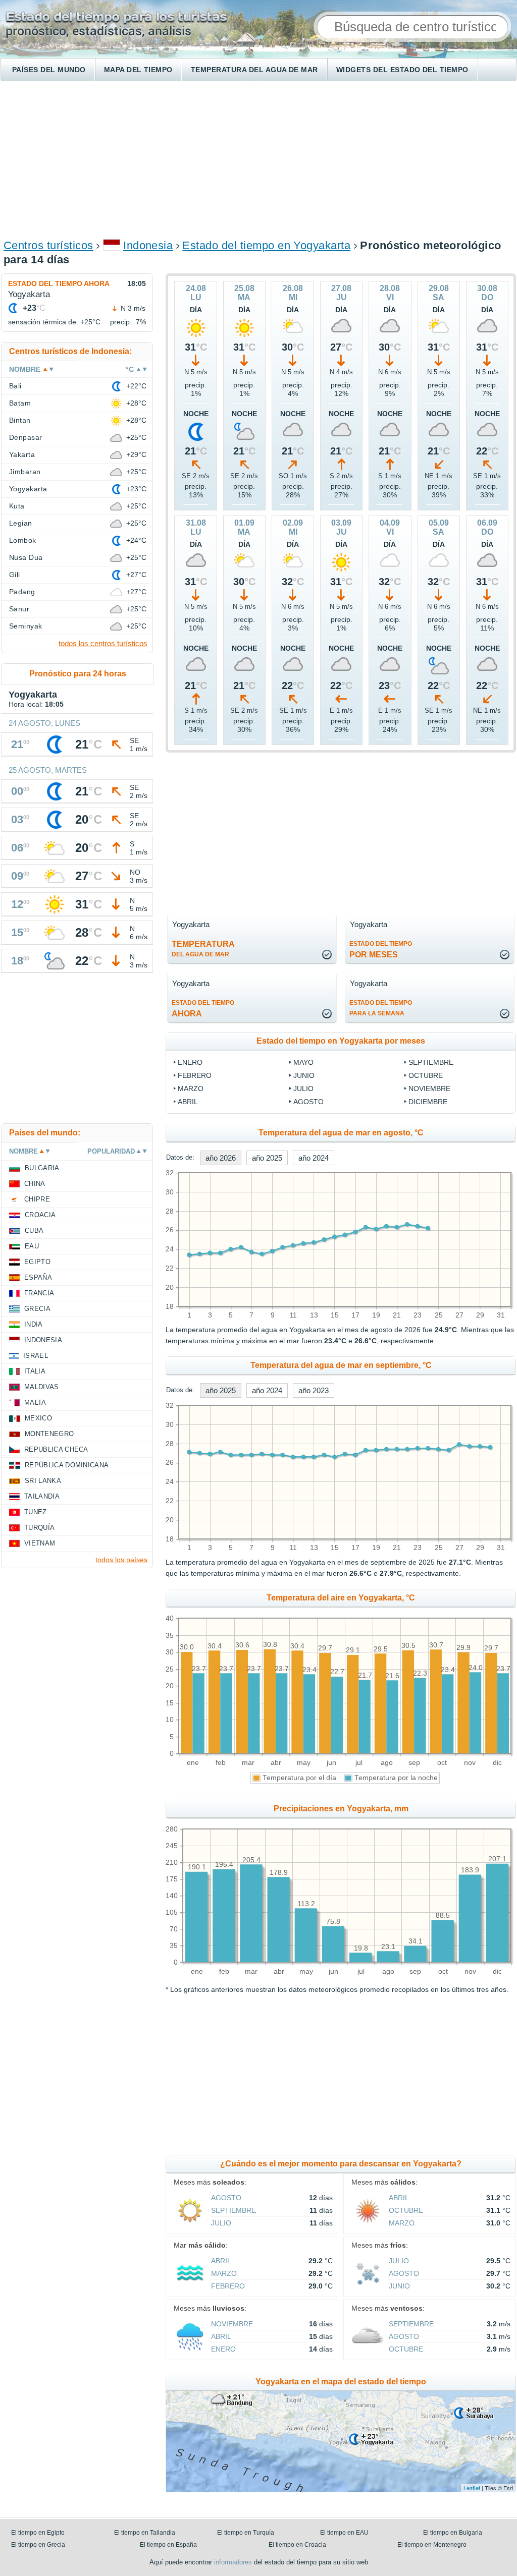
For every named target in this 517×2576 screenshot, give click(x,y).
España (38, 1277)
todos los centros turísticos (103, 643)
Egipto (37, 1262)
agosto (308, 1102)
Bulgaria (42, 1168)
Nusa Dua (26, 557)
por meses (381, 950)
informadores (233, 2562)
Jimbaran (25, 472)
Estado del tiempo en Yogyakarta (266, 245)
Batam (20, 403)
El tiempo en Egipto (38, 2533)
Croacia (40, 1215)
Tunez (36, 1512)
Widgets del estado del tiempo (402, 70)
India (34, 1324)
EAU (32, 1246)
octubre (426, 1075)
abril (188, 1102)
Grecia (37, 1309)
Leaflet (472, 2488)
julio (303, 1089)
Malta (35, 1403)
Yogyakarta (28, 489)
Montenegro (49, 1434)
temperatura (203, 949)
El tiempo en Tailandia (145, 2533)
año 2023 (314, 1390)
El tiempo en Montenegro (432, 2545)
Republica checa (56, 1449)
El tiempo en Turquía (246, 2533)
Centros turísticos (48, 245)
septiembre (431, 1062)
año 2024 (314, 1158)
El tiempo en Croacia (297, 2545)
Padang (22, 592)
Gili (15, 575)
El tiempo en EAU (344, 2533)
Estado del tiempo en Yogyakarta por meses (341, 1041)
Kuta (17, 506)
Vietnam (40, 1543)
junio (304, 1075)
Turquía (39, 1528)
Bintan (20, 420)
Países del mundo (49, 70)
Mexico (38, 1418)
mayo (303, 1062)
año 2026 (221, 1158)
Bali (15, 386)
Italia (35, 1371)
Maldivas (42, 1387)
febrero (195, 1075)
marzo (191, 1089)
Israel (36, 1356)
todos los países (121, 1560)
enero (190, 1062)
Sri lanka (43, 1481)
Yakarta (22, 454)
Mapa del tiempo (138, 70)
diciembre (428, 1102)
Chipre (37, 1199)
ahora (203, 1009)
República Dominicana (67, 1465)
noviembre (429, 1089)
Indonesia (148, 245)
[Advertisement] (258, 159)
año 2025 (267, 1158)
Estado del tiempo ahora (59, 283)
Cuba (34, 1230)
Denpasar (26, 437)
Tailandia (42, 1496)
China (35, 1184)
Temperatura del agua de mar (254, 70)
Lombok (23, 540)
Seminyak (26, 626)
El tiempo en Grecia (38, 2545)
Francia (39, 1293)
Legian (21, 523)
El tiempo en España (168, 2545)
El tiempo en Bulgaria (453, 2533)
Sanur (19, 609)
